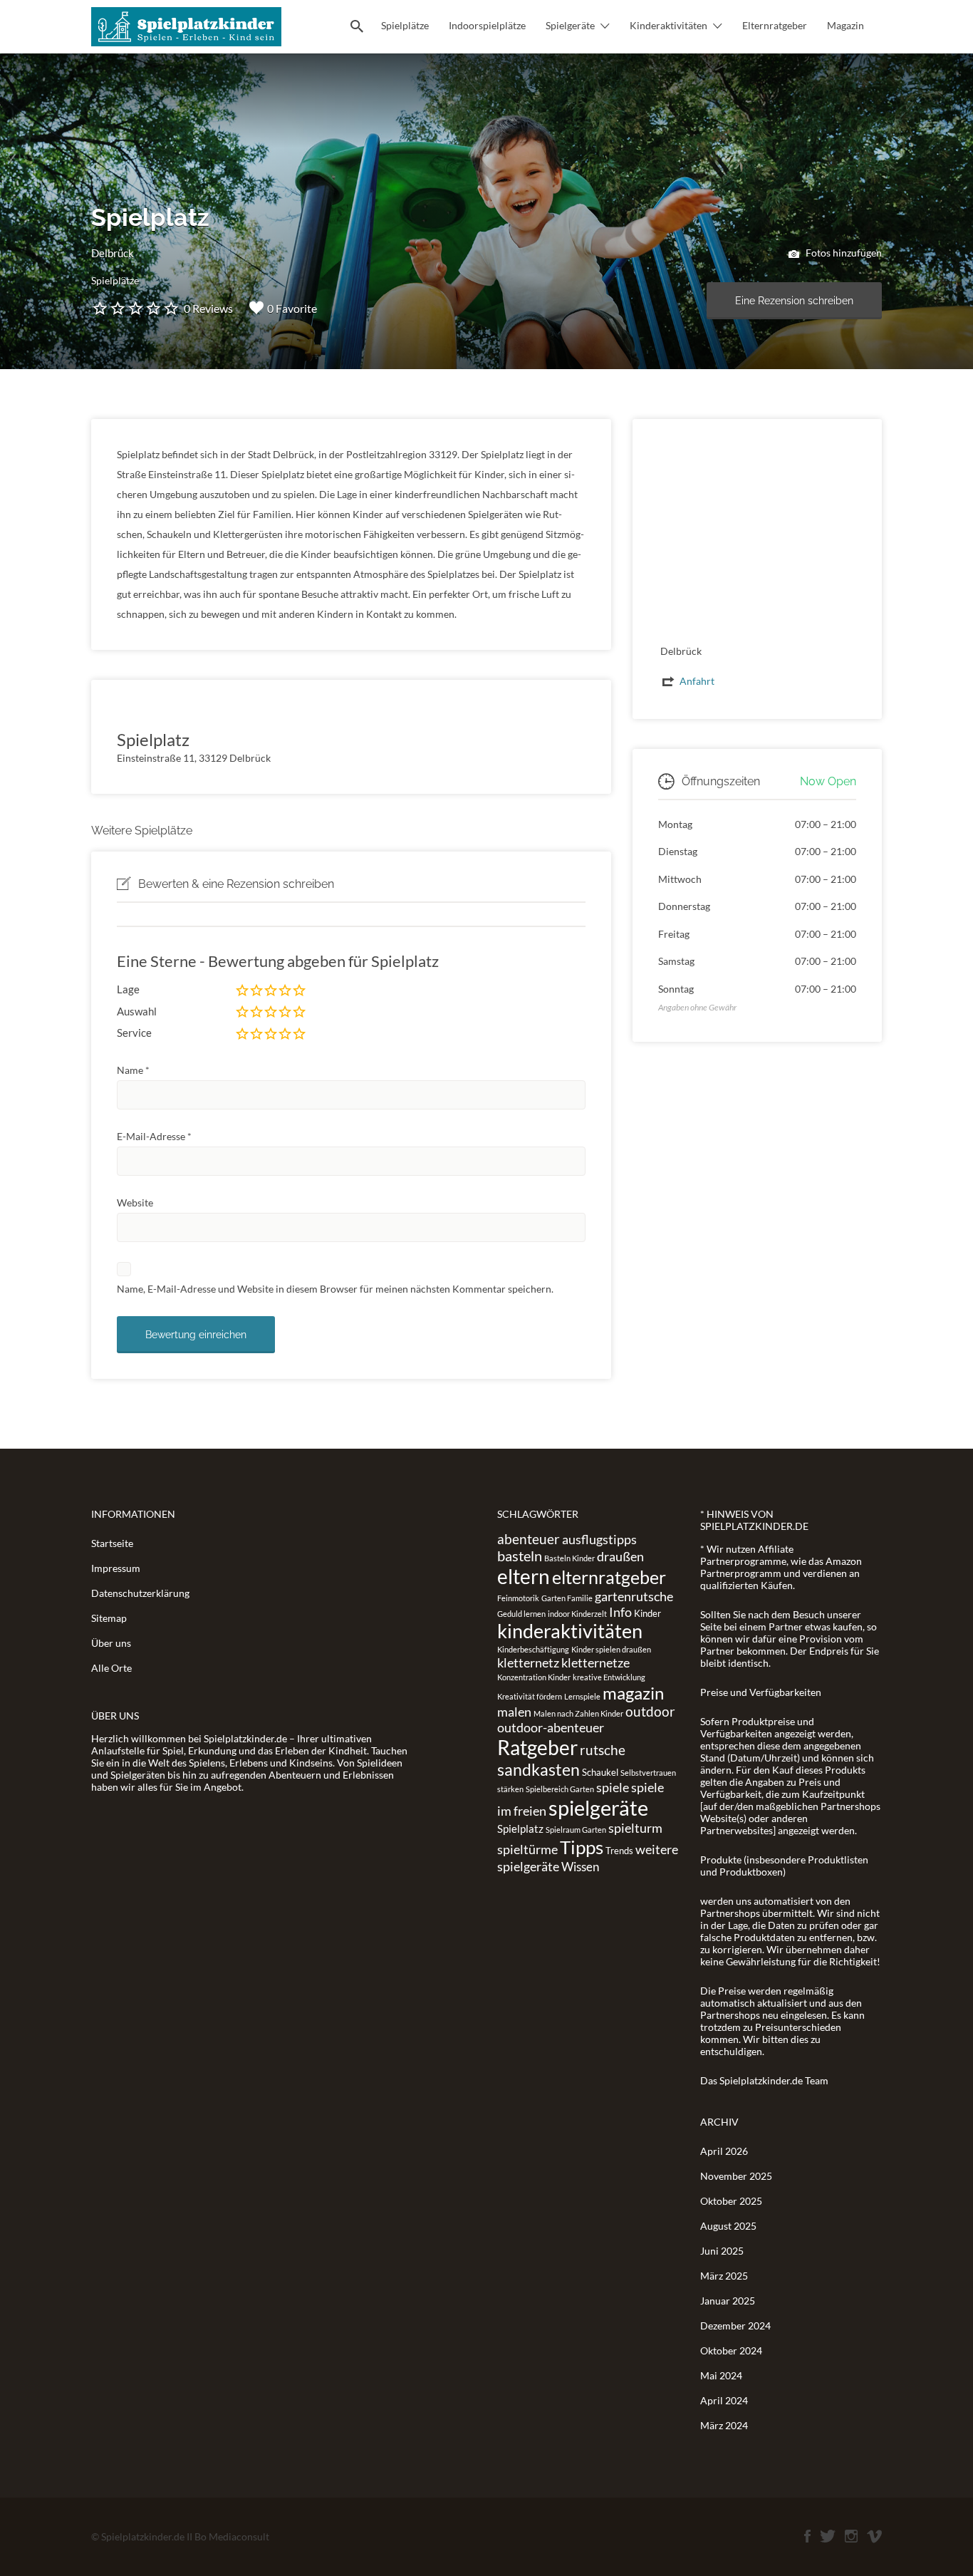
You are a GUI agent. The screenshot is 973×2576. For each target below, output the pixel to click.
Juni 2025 (722, 2251)
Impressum (116, 1568)
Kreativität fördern (530, 1696)
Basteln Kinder (569, 1558)
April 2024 (724, 2400)
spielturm (635, 1828)
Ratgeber (537, 1747)
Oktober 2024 (731, 2350)
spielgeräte (598, 1807)
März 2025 (724, 2276)
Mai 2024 (721, 2375)
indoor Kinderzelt (577, 1614)
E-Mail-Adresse (154, 1136)
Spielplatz (520, 1828)
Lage (128, 989)
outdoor (650, 1711)
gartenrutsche (634, 1596)
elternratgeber (609, 1577)
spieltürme (527, 1849)
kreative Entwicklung (609, 1677)
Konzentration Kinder (534, 1677)
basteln (520, 1556)
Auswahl (137, 1011)
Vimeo (874, 2536)
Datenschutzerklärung (140, 1593)
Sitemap (109, 1618)
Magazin (845, 25)
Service (134, 1033)
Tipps (582, 1847)
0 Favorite (292, 308)
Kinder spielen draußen (611, 1649)
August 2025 (728, 2226)
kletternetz (528, 1662)
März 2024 (724, 2425)
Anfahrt (697, 681)
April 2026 (724, 2151)
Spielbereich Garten (560, 1789)
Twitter (828, 2536)
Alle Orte (111, 1668)
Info (620, 1612)
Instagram (851, 2536)
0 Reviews (208, 308)
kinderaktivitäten (570, 1631)
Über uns (111, 1643)
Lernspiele (582, 1696)
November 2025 (736, 2176)
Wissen (580, 1867)
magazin (633, 1693)
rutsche (603, 1750)
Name (133, 1070)
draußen (620, 1556)
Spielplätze (405, 25)
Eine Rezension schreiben (794, 301)
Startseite (112, 1543)
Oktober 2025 (731, 2201)
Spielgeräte (570, 25)
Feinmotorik (518, 1598)
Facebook (807, 2536)
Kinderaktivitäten (668, 25)
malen (514, 1712)
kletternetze (595, 1662)
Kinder (647, 1613)
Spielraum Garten (576, 1830)
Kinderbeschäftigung (533, 1649)
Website (135, 1202)
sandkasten (538, 1769)
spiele (613, 1787)
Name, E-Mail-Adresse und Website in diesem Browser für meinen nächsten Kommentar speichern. (335, 1289)
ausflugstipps (599, 1539)
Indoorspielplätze (487, 25)
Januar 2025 (728, 2301)
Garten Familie (567, 1598)
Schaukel (600, 1772)
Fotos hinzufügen (843, 253)
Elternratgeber (775, 25)
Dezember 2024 (735, 2326)
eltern (524, 1576)
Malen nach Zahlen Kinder (578, 1713)
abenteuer (529, 1539)
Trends (619, 1851)
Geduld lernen (521, 1614)
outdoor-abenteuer (551, 1727)
